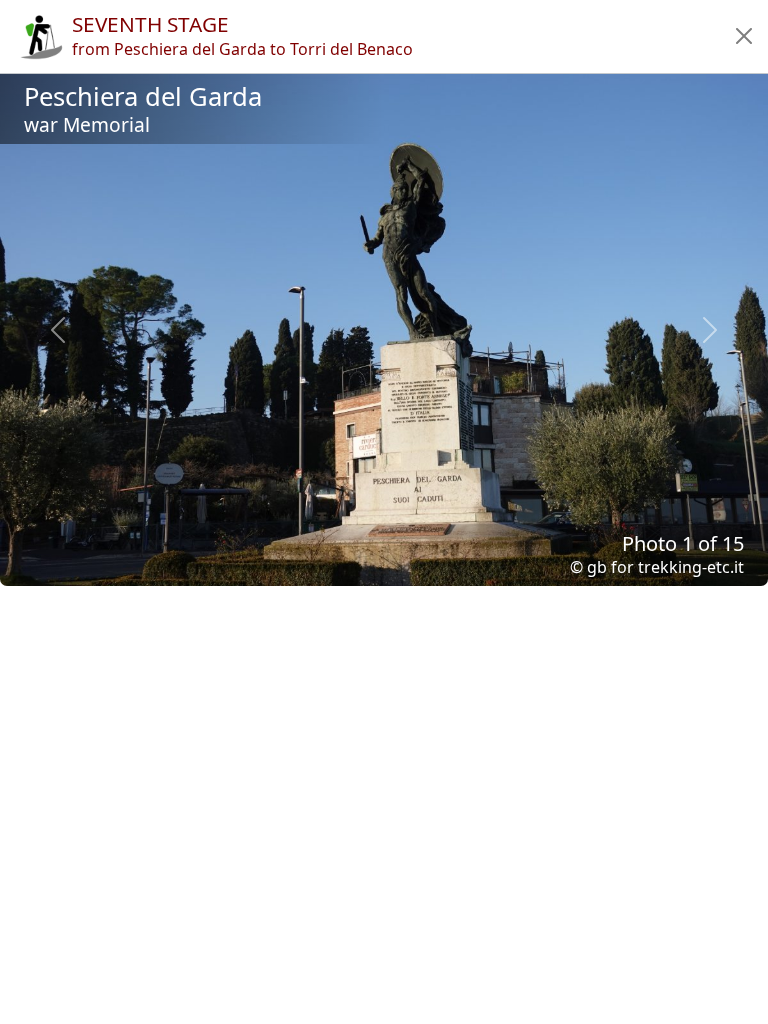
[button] (744, 36)
